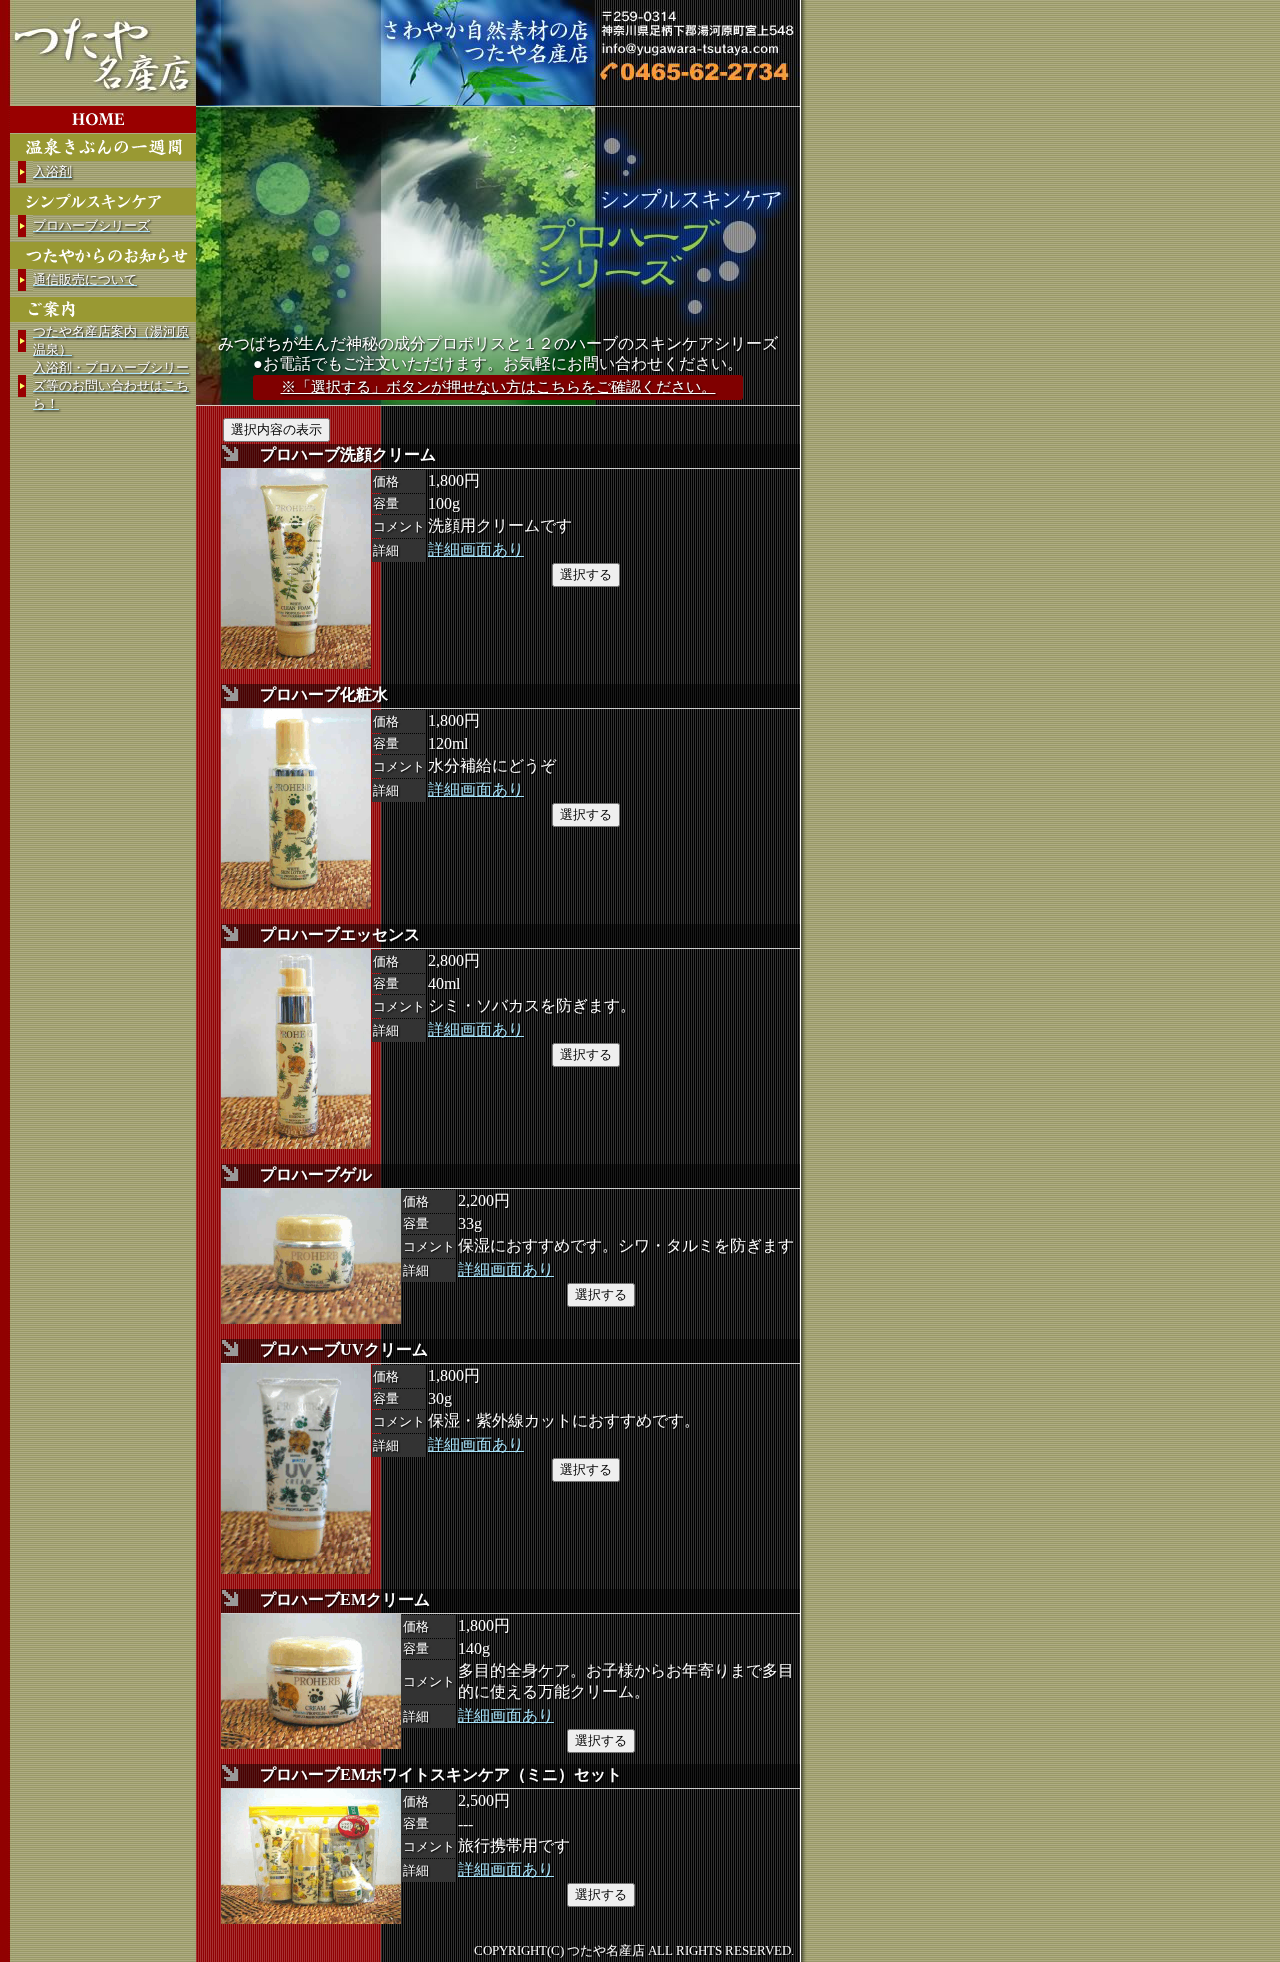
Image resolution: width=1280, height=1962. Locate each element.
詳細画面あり (476, 549)
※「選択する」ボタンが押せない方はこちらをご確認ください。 (498, 387)
